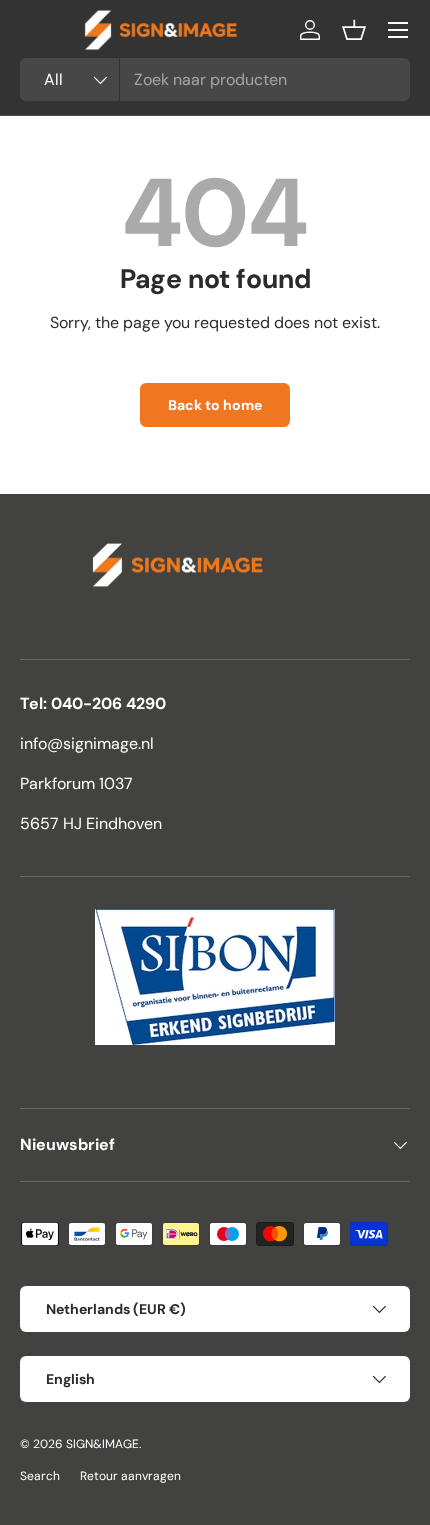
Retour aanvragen (130, 1476)
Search (40, 1476)
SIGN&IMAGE (102, 1444)
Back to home (215, 405)
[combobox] (215, 79)
